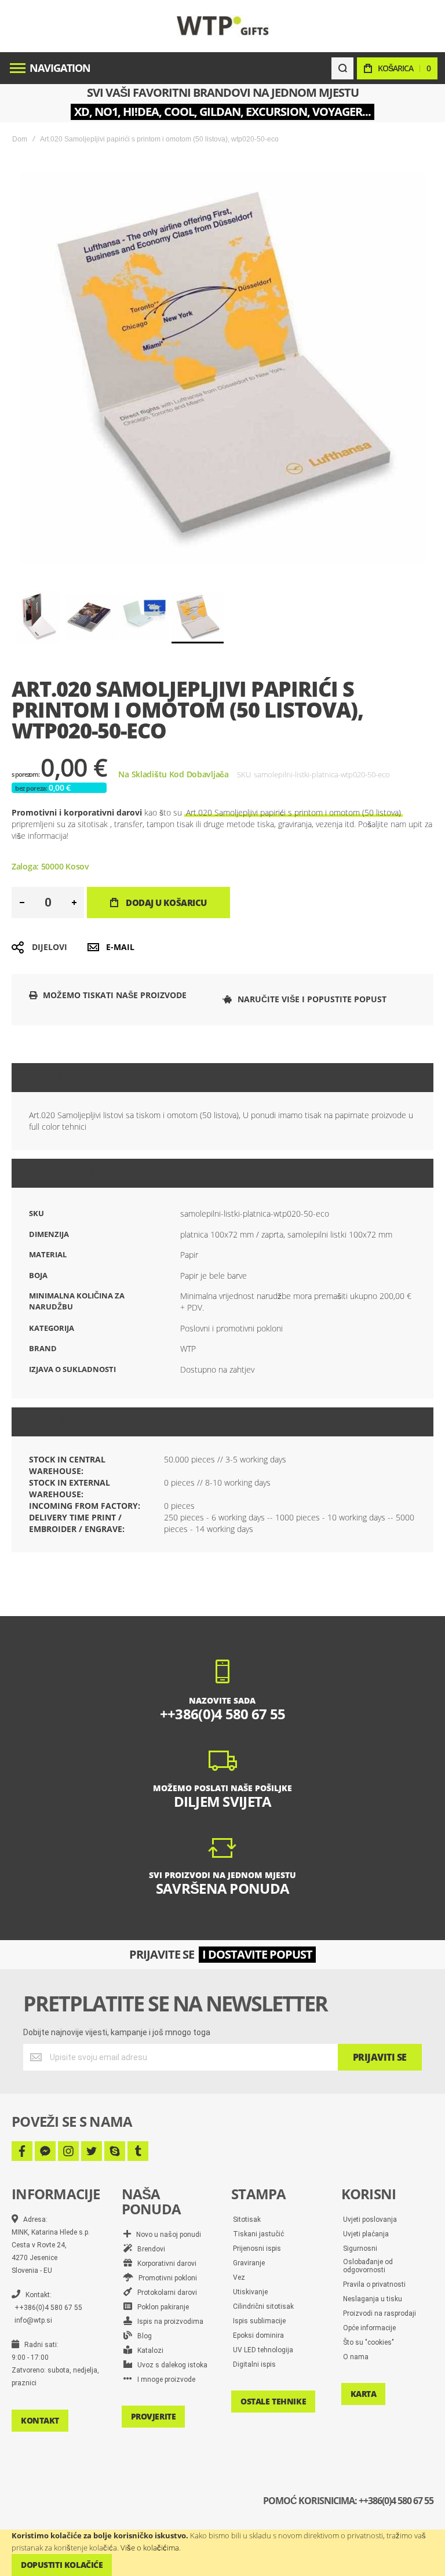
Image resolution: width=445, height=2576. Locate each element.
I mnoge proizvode (164, 2379)
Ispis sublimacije (259, 2321)
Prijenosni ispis (257, 2248)
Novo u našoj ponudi (166, 2235)
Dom (20, 139)
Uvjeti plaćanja (366, 2234)
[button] (38, 617)
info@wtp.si (33, 2320)
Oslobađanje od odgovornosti (368, 2266)
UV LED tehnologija (263, 2350)
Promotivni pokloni (165, 2278)
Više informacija (82, 1173)
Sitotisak (247, 2220)
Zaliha (57, 1422)
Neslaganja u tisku (373, 2299)
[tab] (222, 1078)
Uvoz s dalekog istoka (170, 2365)
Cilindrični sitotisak (263, 2306)
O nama (356, 2357)
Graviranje (249, 2263)
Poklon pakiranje (161, 2307)
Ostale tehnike (273, 2401)
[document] (222, 2553)
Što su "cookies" (369, 2342)
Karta (364, 2394)
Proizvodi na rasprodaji (380, 2313)
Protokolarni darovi (165, 2293)
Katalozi (148, 2351)
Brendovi (149, 2249)
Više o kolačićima (150, 2548)
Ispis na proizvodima (168, 2322)
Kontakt (40, 2420)
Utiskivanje (250, 2292)
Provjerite (154, 2416)
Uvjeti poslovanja (370, 2220)
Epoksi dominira (258, 2335)
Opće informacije (369, 2328)
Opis (51, 1078)
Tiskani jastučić (258, 2234)
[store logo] (223, 26)
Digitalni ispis (254, 2364)
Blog (142, 2336)
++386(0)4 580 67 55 (48, 2308)
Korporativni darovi (164, 2264)
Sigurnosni (360, 2248)
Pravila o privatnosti (374, 2284)
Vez (239, 2277)
